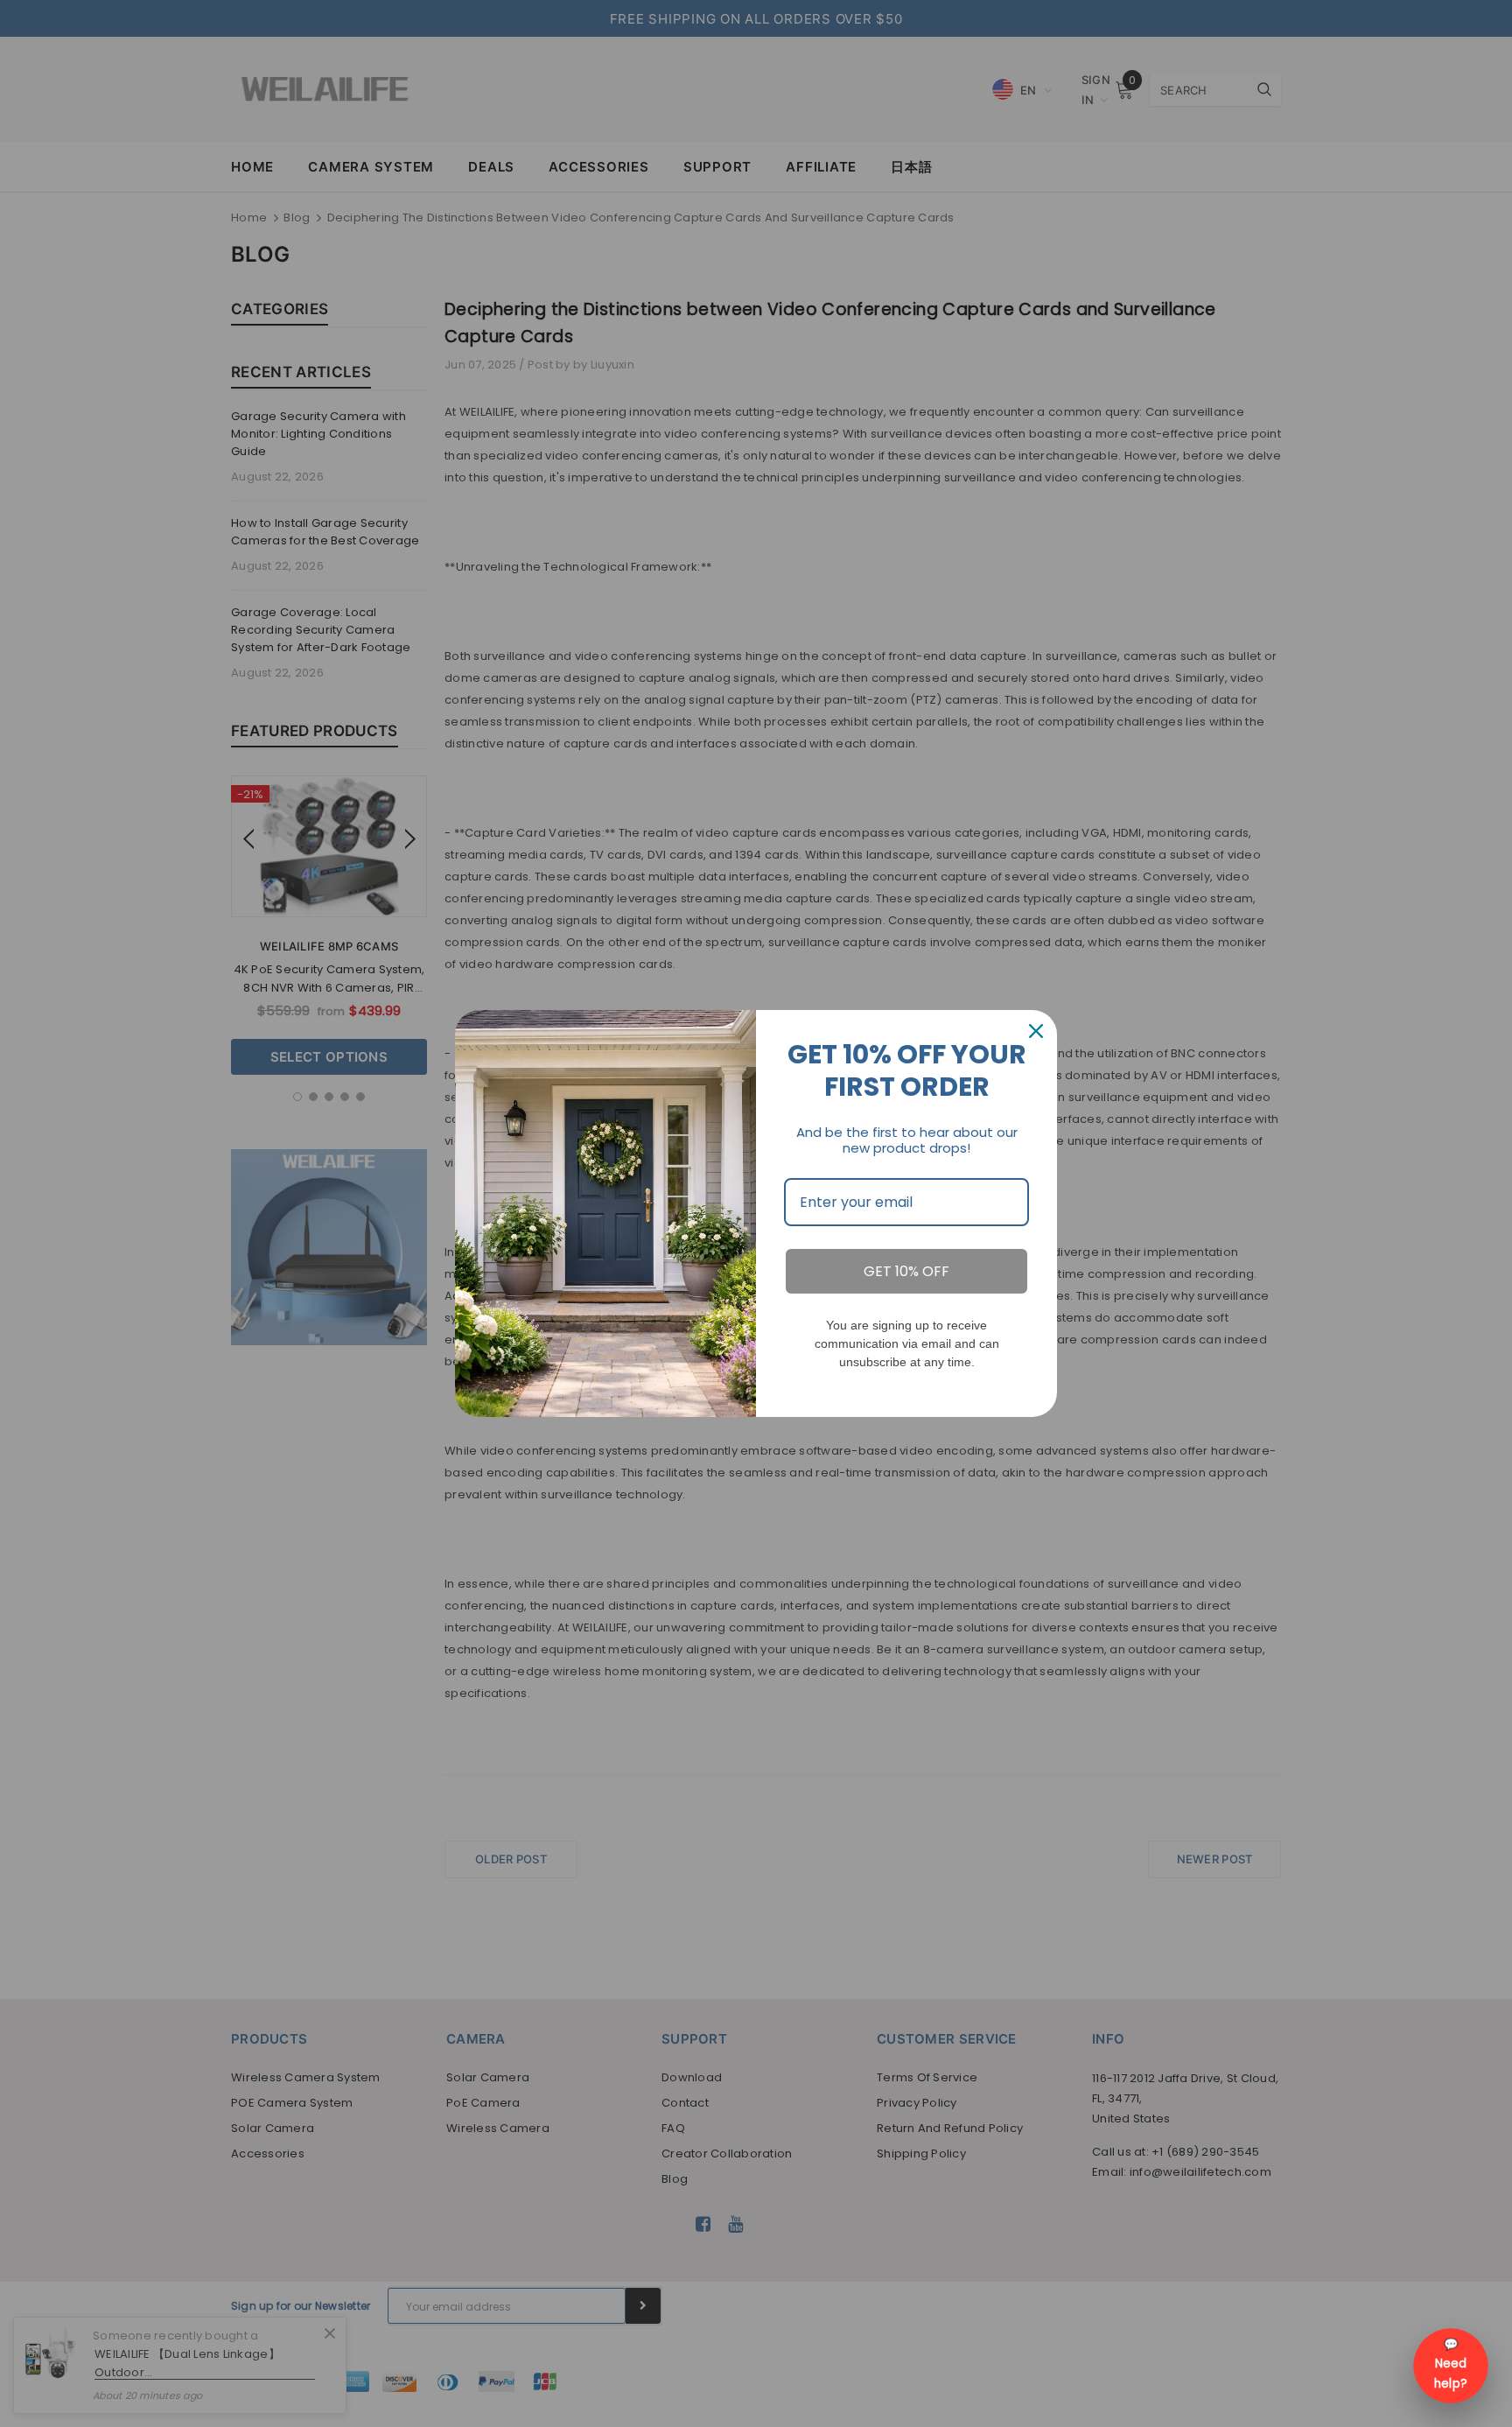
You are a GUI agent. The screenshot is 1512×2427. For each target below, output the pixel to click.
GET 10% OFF (906, 1271)
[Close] (1036, 1031)
